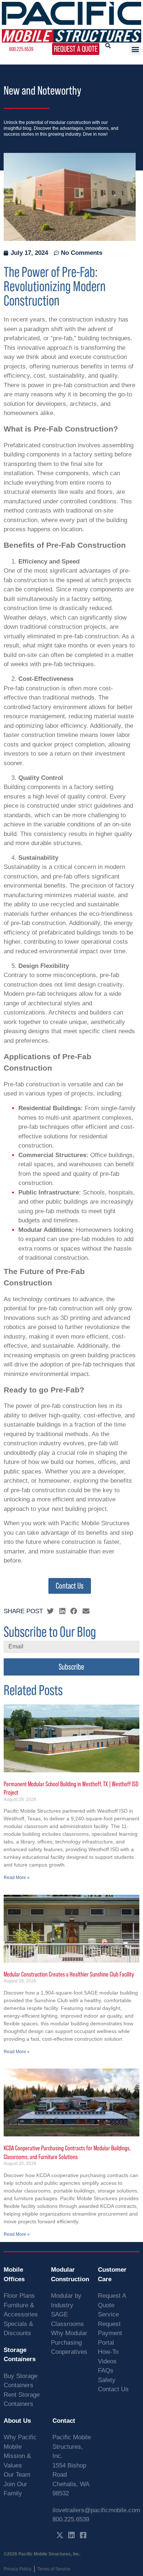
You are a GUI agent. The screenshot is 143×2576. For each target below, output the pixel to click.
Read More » (17, 1878)
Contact (64, 2421)
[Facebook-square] (83, 2535)
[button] (135, 49)
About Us (17, 2421)
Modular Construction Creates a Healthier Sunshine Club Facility (69, 1974)
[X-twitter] (60, 2535)
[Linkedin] (71, 2535)
